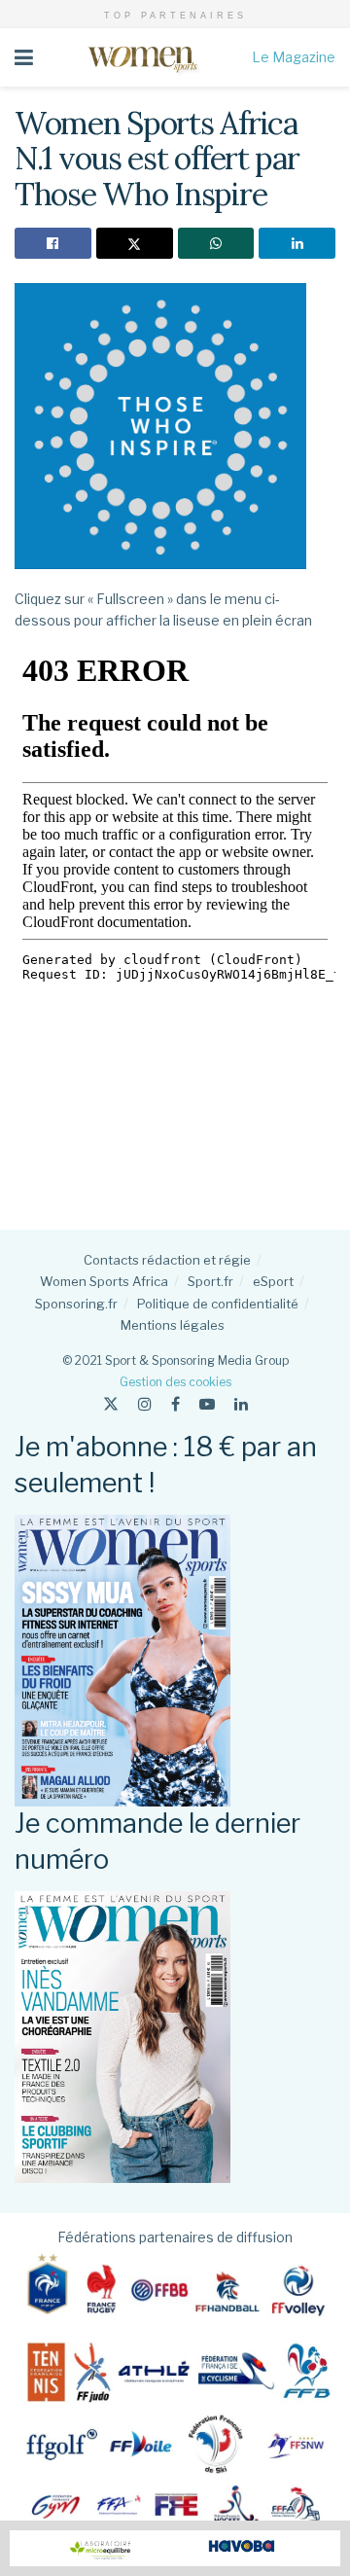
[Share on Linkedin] (297, 243)
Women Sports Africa (104, 1281)
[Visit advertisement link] (175, 2548)
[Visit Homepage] (142, 57)
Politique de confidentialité (218, 1304)
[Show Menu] (24, 57)
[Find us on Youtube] (207, 1404)
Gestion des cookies (175, 1382)
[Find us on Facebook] (175, 1404)
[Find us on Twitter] (111, 1404)
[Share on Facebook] (53, 243)
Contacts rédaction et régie (167, 1260)
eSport (273, 1281)
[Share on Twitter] (135, 243)
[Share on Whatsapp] (216, 243)
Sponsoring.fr (76, 1304)
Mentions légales (173, 1325)
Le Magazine (294, 57)
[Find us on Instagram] (145, 1404)
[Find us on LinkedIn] (241, 1404)
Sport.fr (210, 1281)
